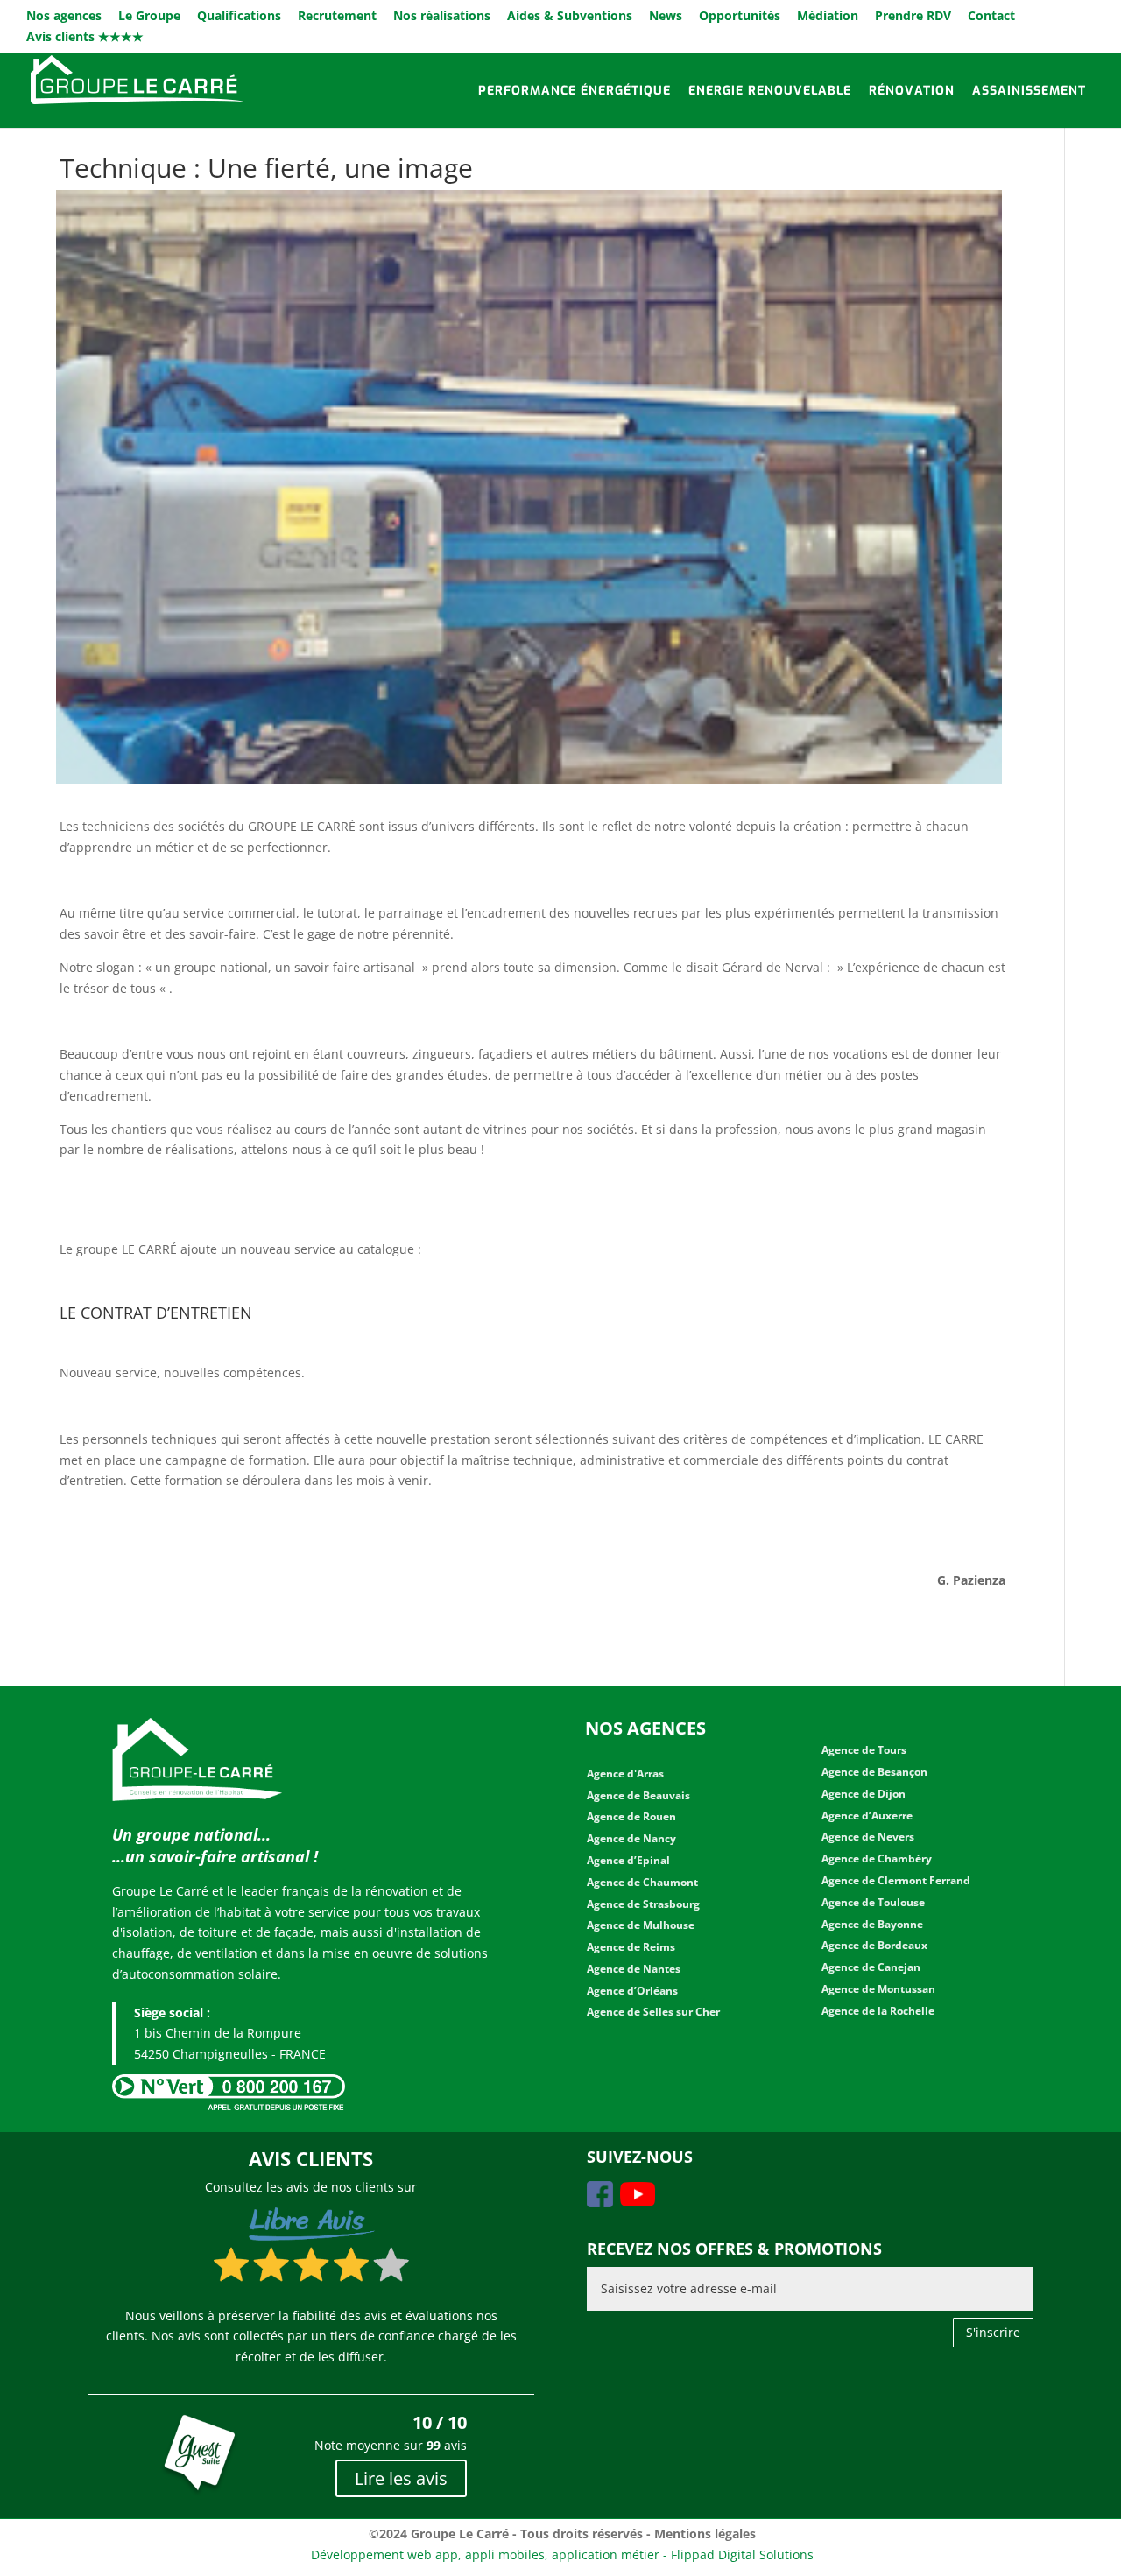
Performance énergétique (575, 91)
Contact (991, 17)
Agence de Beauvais (638, 1795)
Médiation (828, 17)
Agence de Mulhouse (641, 1925)
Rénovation (912, 91)
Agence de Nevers (868, 1837)
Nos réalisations (442, 17)
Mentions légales (705, 2534)
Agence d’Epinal (628, 1860)
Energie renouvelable (770, 91)
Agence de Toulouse (873, 1902)
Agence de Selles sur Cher (653, 2012)
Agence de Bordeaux (874, 1945)
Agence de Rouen (631, 1816)
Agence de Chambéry (877, 1858)
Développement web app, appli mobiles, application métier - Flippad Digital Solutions (562, 2555)
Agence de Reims (631, 1947)
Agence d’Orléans (632, 1991)
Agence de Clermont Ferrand (896, 1880)
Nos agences (64, 17)
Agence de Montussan (878, 1989)
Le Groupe (149, 17)
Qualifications (239, 17)
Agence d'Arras (625, 1774)
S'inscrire (993, 2332)
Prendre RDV (913, 17)
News (666, 17)
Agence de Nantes (634, 1969)
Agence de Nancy (631, 1838)
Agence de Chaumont (642, 1882)
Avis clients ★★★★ (85, 38)
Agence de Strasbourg (643, 1904)
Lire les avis (401, 2478)
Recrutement (337, 17)
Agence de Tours (864, 1750)
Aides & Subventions (570, 17)
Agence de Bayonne (872, 1924)
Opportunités (740, 17)
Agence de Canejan (871, 1967)
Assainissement (1029, 91)
